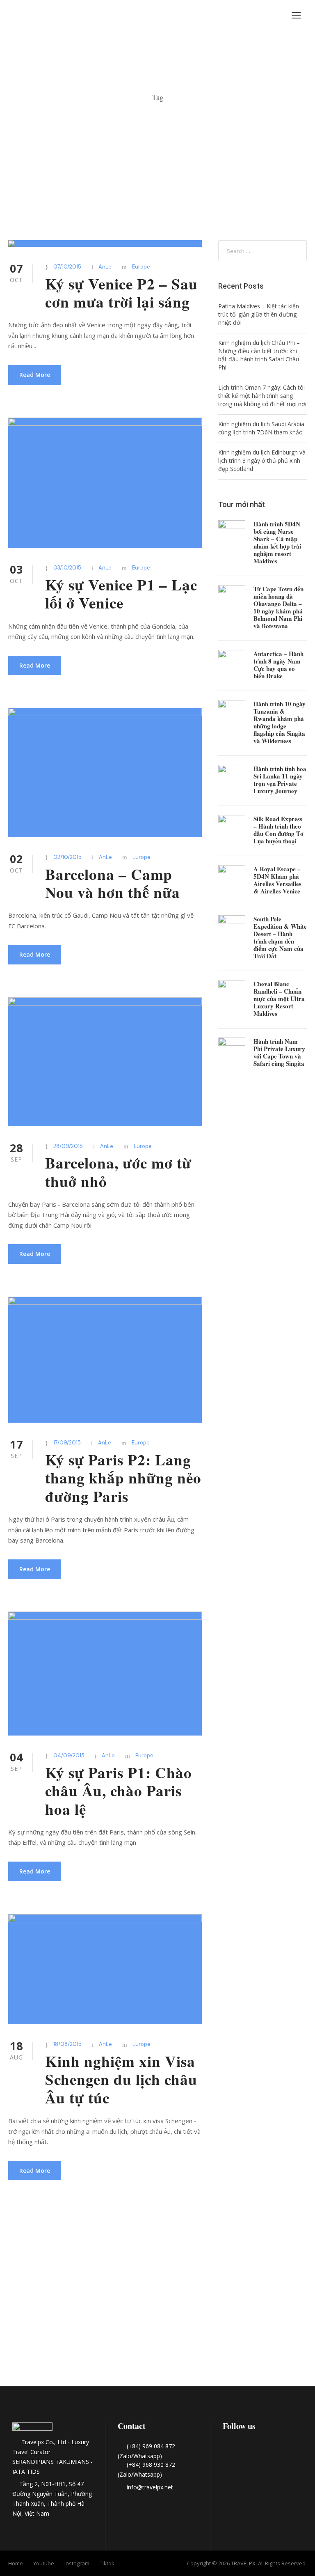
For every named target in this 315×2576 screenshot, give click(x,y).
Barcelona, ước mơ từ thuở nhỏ (118, 1172)
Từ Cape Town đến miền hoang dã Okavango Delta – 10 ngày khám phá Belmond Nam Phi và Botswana (278, 607)
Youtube (44, 2563)
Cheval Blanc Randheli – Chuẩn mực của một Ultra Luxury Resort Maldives (279, 999)
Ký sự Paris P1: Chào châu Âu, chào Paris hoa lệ (119, 1791)
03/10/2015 (67, 568)
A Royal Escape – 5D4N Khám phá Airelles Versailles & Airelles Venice (277, 880)
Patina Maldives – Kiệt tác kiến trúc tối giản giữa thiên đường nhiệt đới (259, 314)
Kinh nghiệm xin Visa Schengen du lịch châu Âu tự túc (121, 2079)
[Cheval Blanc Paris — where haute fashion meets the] (157, 2320)
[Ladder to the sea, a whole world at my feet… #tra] (32, 2284)
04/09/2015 (69, 1755)
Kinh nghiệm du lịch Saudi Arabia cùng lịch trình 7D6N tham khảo (261, 428)
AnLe (105, 267)
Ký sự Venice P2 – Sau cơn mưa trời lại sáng (121, 293)
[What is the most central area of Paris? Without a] (95, 2284)
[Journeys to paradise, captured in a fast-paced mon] (221, 2273)
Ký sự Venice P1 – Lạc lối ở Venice (121, 594)
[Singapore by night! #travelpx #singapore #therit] (283, 2273)
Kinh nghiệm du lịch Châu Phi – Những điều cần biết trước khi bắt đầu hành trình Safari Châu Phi (259, 355)
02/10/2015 (67, 857)
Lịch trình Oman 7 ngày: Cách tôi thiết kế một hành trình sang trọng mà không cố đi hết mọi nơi (262, 396)
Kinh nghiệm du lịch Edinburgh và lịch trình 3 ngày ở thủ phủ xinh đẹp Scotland (262, 460)
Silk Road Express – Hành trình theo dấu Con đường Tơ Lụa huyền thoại (278, 830)
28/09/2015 (68, 1146)
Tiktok (107, 2563)
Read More (35, 375)
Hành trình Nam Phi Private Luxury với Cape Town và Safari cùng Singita (279, 1052)
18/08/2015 (67, 2044)
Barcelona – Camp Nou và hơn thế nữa (113, 883)
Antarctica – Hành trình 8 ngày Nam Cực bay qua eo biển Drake (278, 665)
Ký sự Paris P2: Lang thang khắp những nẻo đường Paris (123, 1478)
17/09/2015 (67, 1443)
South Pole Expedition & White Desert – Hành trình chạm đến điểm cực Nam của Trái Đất (280, 937)
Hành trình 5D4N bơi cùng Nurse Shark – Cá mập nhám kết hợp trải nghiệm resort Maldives (277, 542)
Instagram (77, 2563)
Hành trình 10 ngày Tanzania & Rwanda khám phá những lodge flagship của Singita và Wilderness (280, 722)
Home (16, 2563)
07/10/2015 (67, 267)
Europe (141, 267)
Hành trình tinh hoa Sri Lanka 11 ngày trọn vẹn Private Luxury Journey (280, 780)
